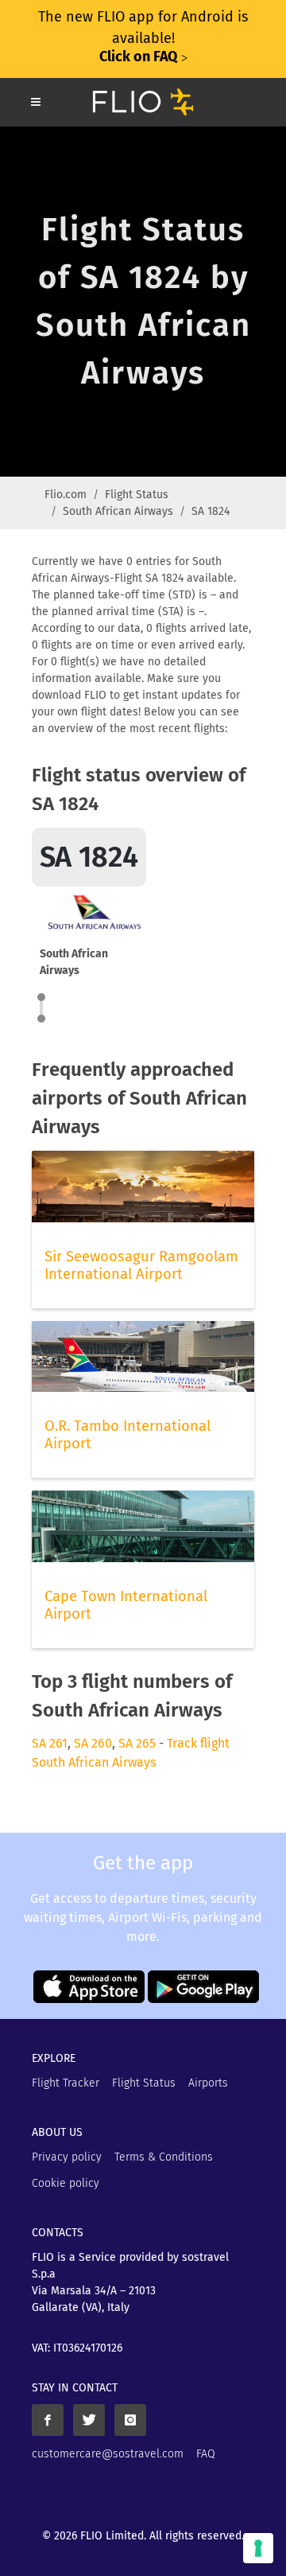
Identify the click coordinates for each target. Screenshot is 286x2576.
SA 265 (137, 1743)
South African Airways (118, 511)
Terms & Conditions (164, 2157)
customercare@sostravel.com (108, 2454)
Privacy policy (67, 2157)
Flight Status (137, 495)
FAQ (206, 2454)
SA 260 (93, 1743)
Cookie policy (66, 2183)
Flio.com (66, 495)
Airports (208, 2083)
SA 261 (50, 1743)
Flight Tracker (66, 2083)
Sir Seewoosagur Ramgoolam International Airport (141, 1265)
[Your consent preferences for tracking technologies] (258, 2548)
